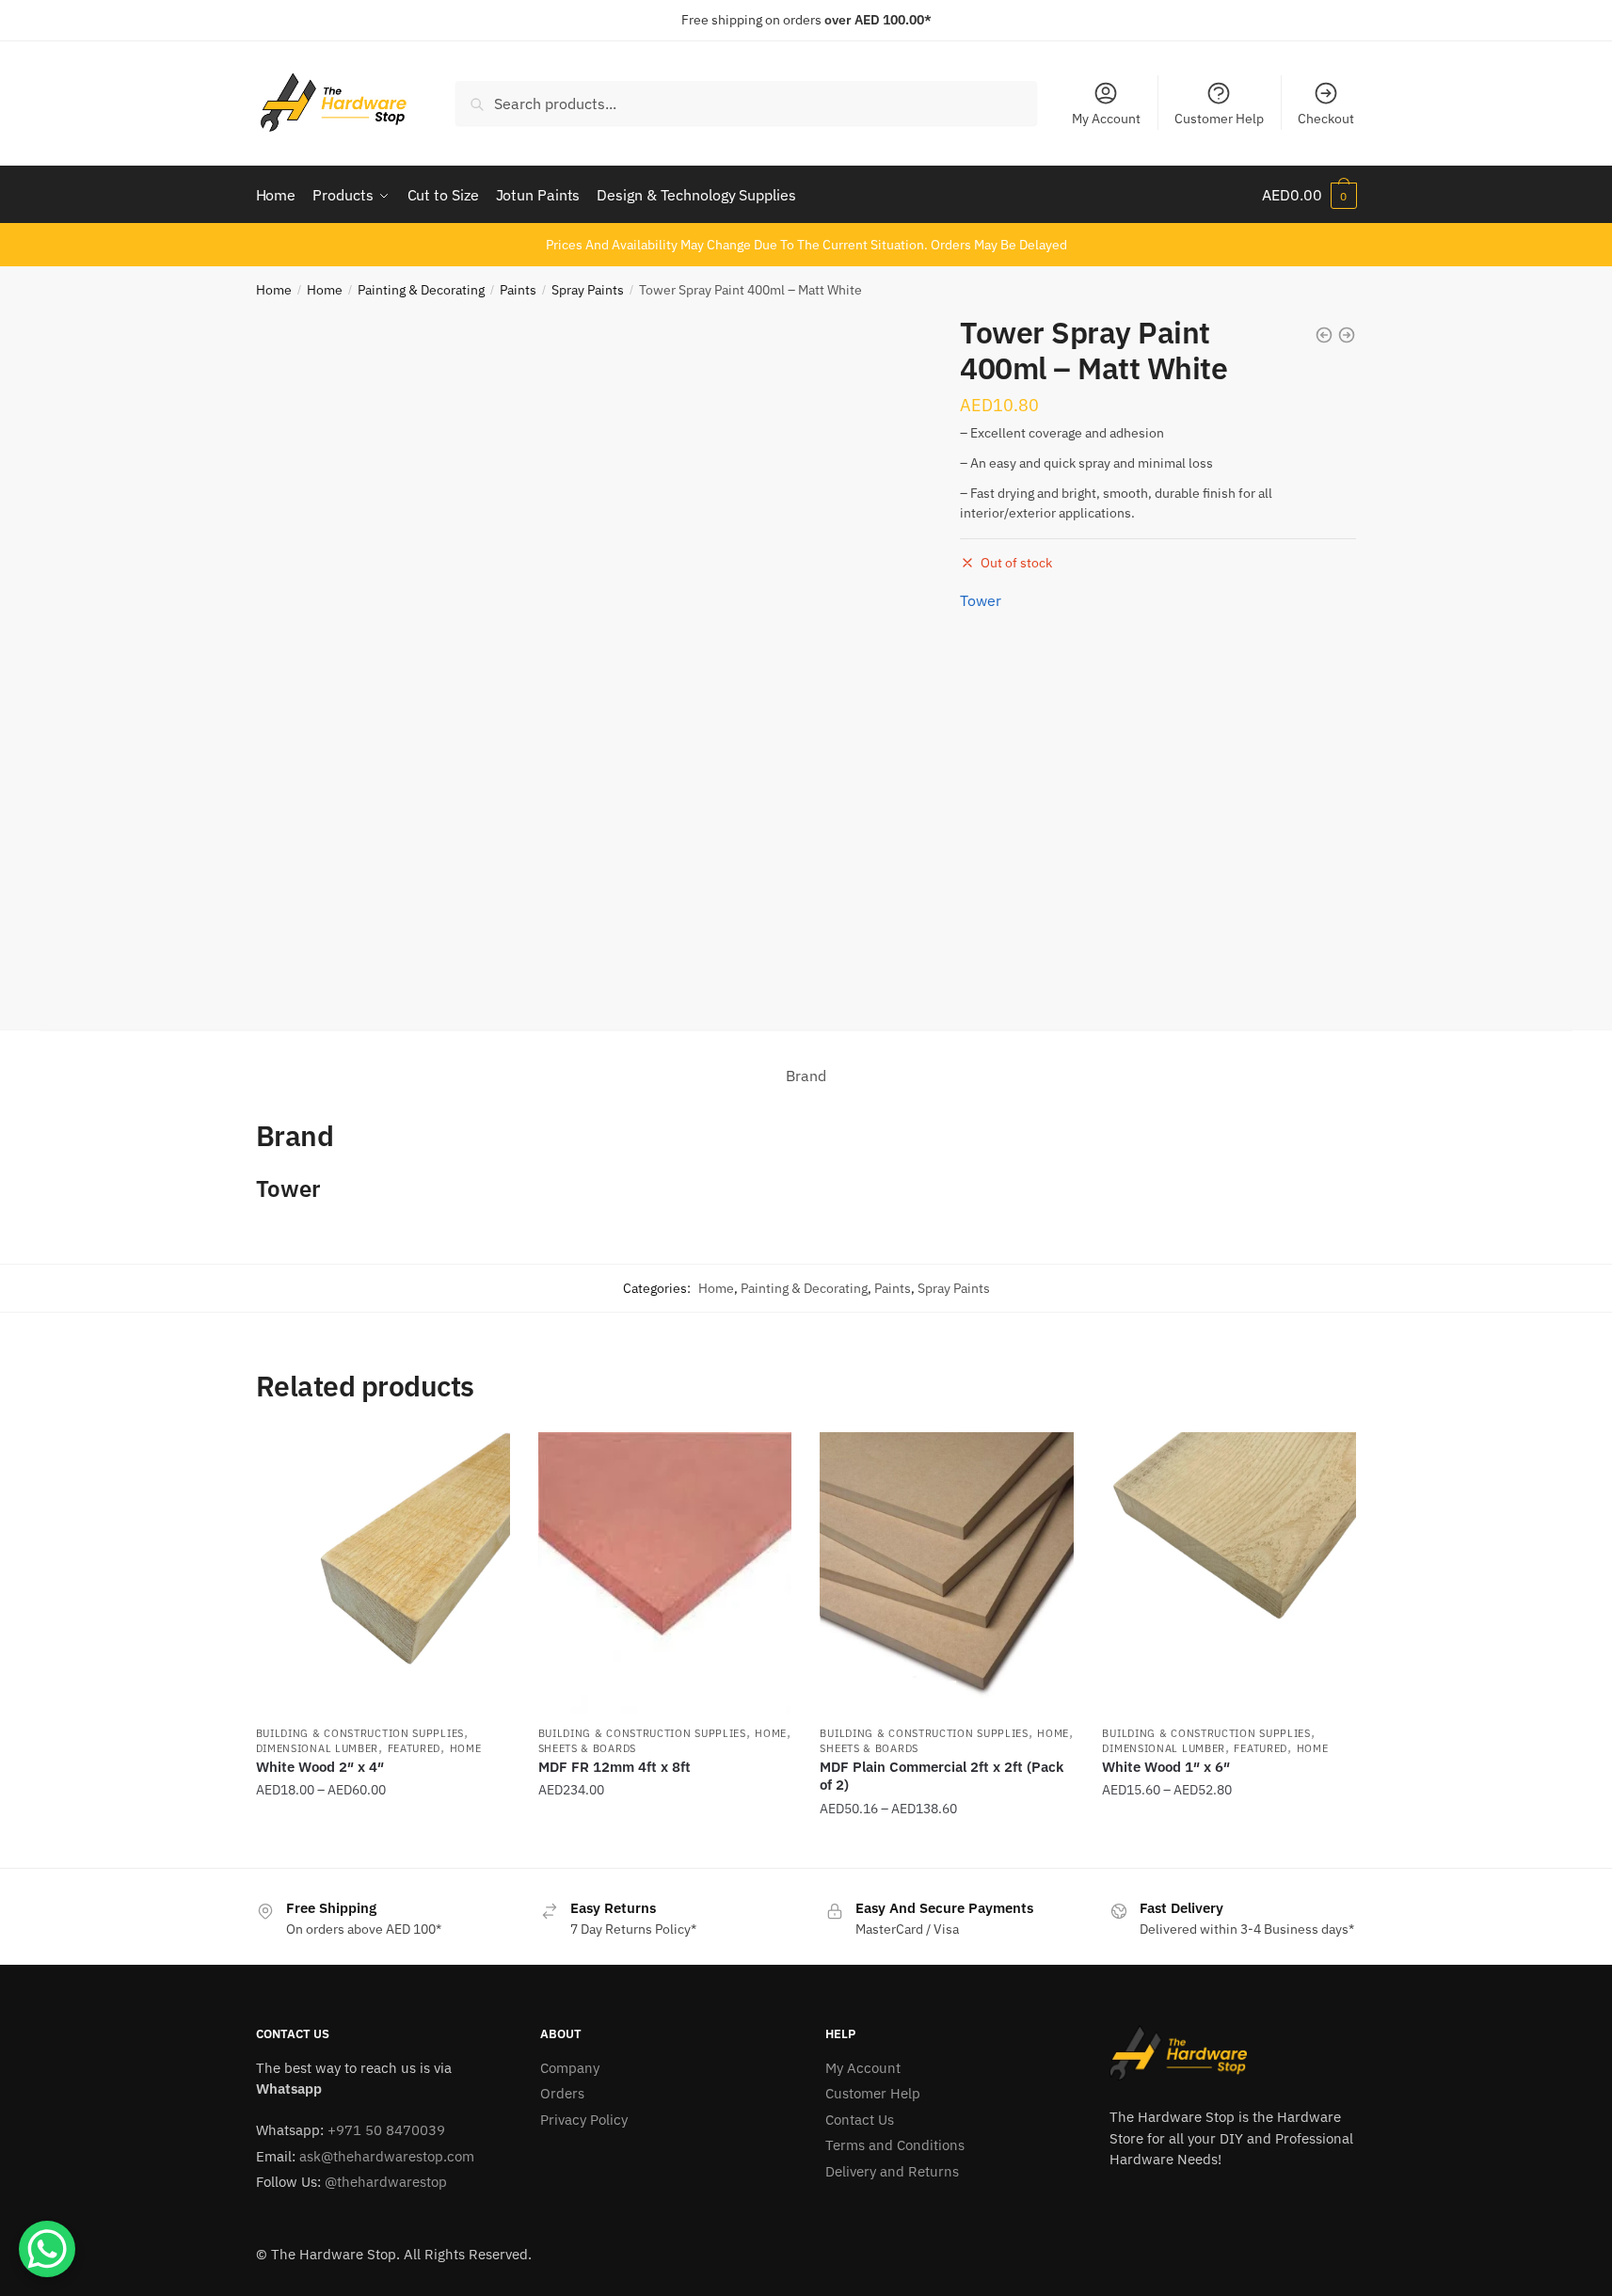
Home (274, 290)
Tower (981, 600)
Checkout (1326, 119)
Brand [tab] (806, 1076)
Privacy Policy (584, 2120)
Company (570, 2068)
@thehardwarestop (386, 2182)
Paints (518, 290)
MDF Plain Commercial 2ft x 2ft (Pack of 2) (942, 1776)
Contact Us (860, 2120)
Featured (415, 1748)
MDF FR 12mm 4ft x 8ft (614, 1767)
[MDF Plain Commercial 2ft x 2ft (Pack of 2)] (947, 1573)
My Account (1106, 119)
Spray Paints (588, 290)
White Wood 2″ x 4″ (320, 1767)
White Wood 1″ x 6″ (1166, 1767)
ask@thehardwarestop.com (387, 2156)
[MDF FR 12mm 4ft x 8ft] (665, 1573)
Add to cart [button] (664, 1846)
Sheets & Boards (588, 1748)
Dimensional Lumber (318, 1748)
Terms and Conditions (895, 2145)
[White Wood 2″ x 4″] (383, 1573)
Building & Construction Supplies (360, 1733)
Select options (383, 1846)
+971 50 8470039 (386, 2130)
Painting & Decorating (421, 290)
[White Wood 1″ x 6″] (1229, 1573)
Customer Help (1219, 119)
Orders (562, 2093)
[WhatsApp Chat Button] (47, 2249)
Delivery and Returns (892, 2171)
